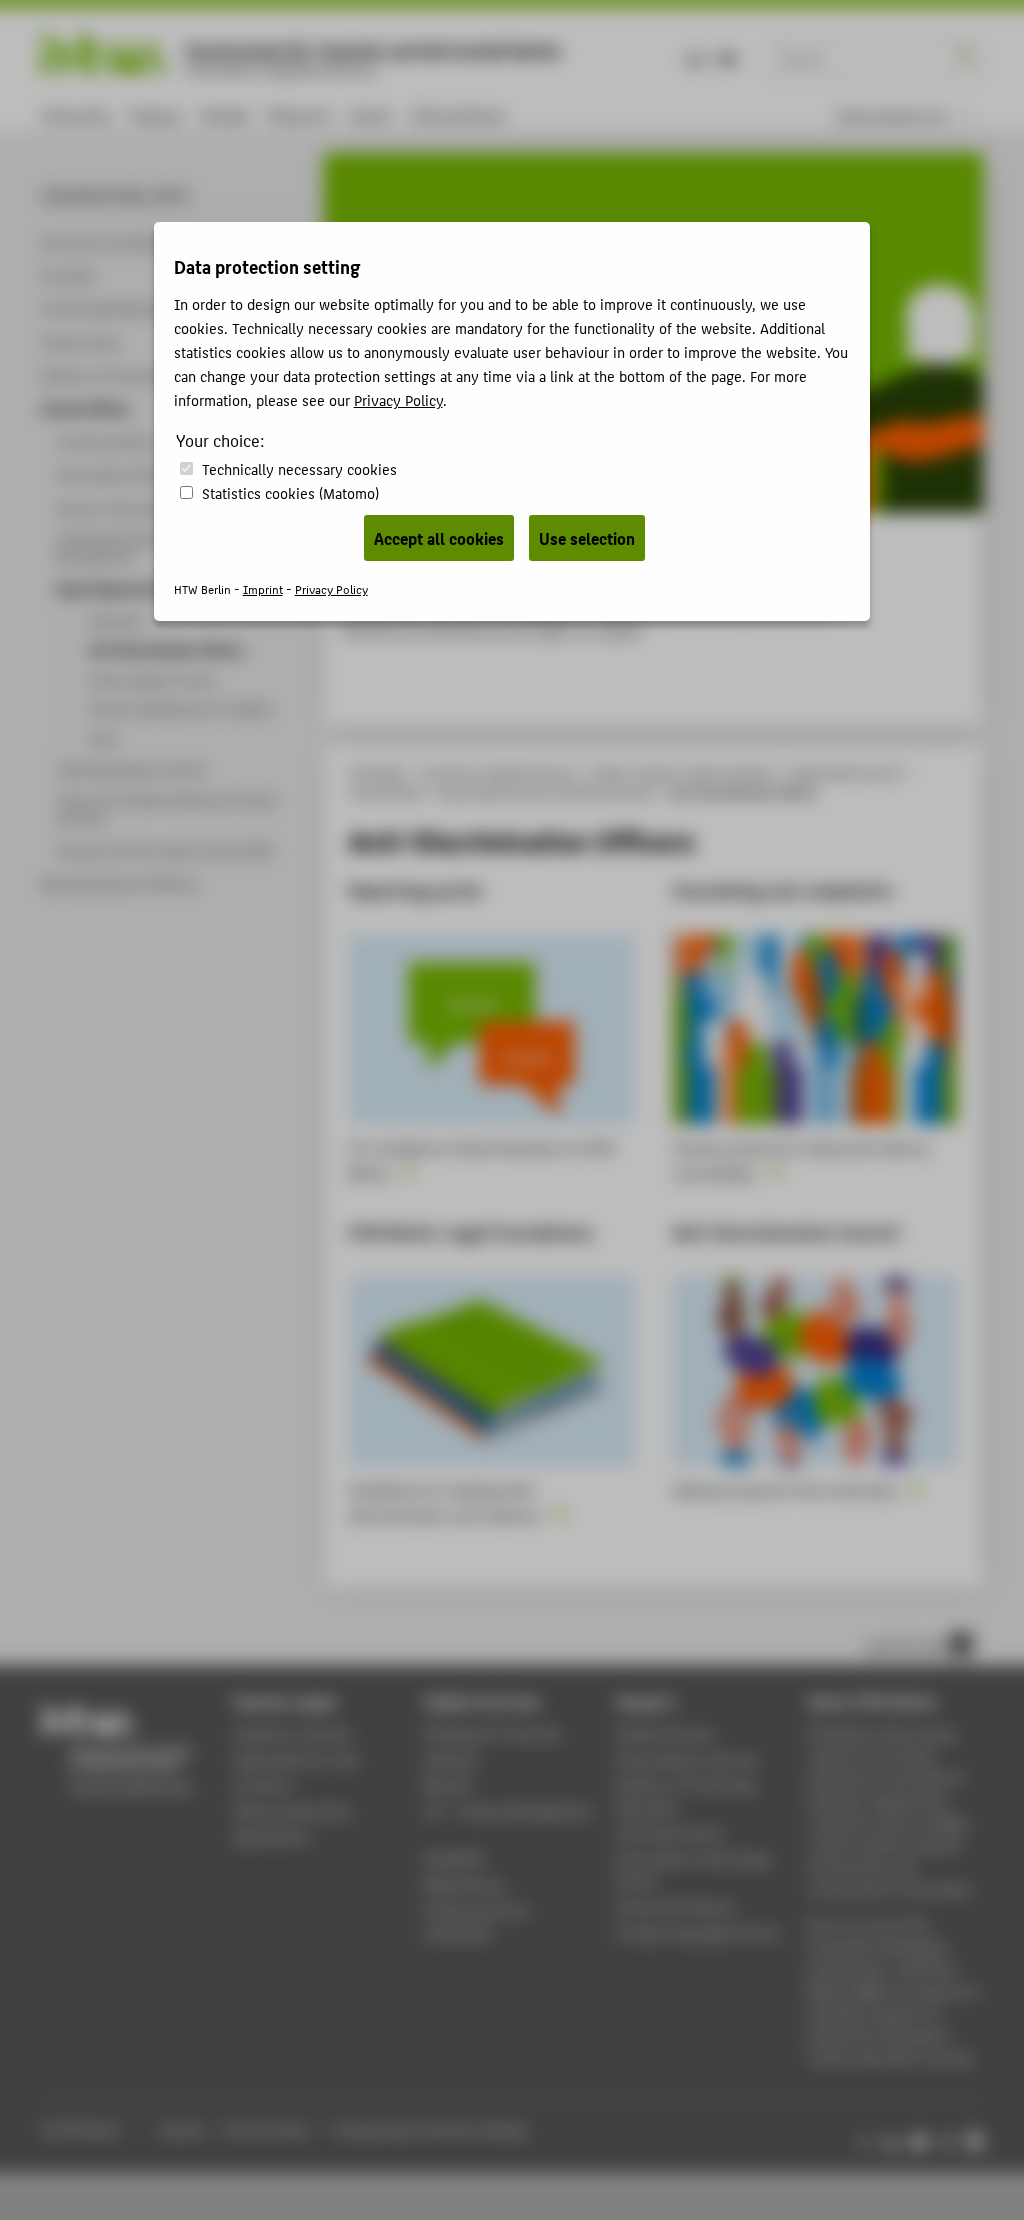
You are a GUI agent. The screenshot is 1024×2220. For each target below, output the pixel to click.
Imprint (263, 588)
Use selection (587, 538)
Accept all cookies (439, 538)
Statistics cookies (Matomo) (290, 492)
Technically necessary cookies (299, 468)
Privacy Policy (398, 399)
